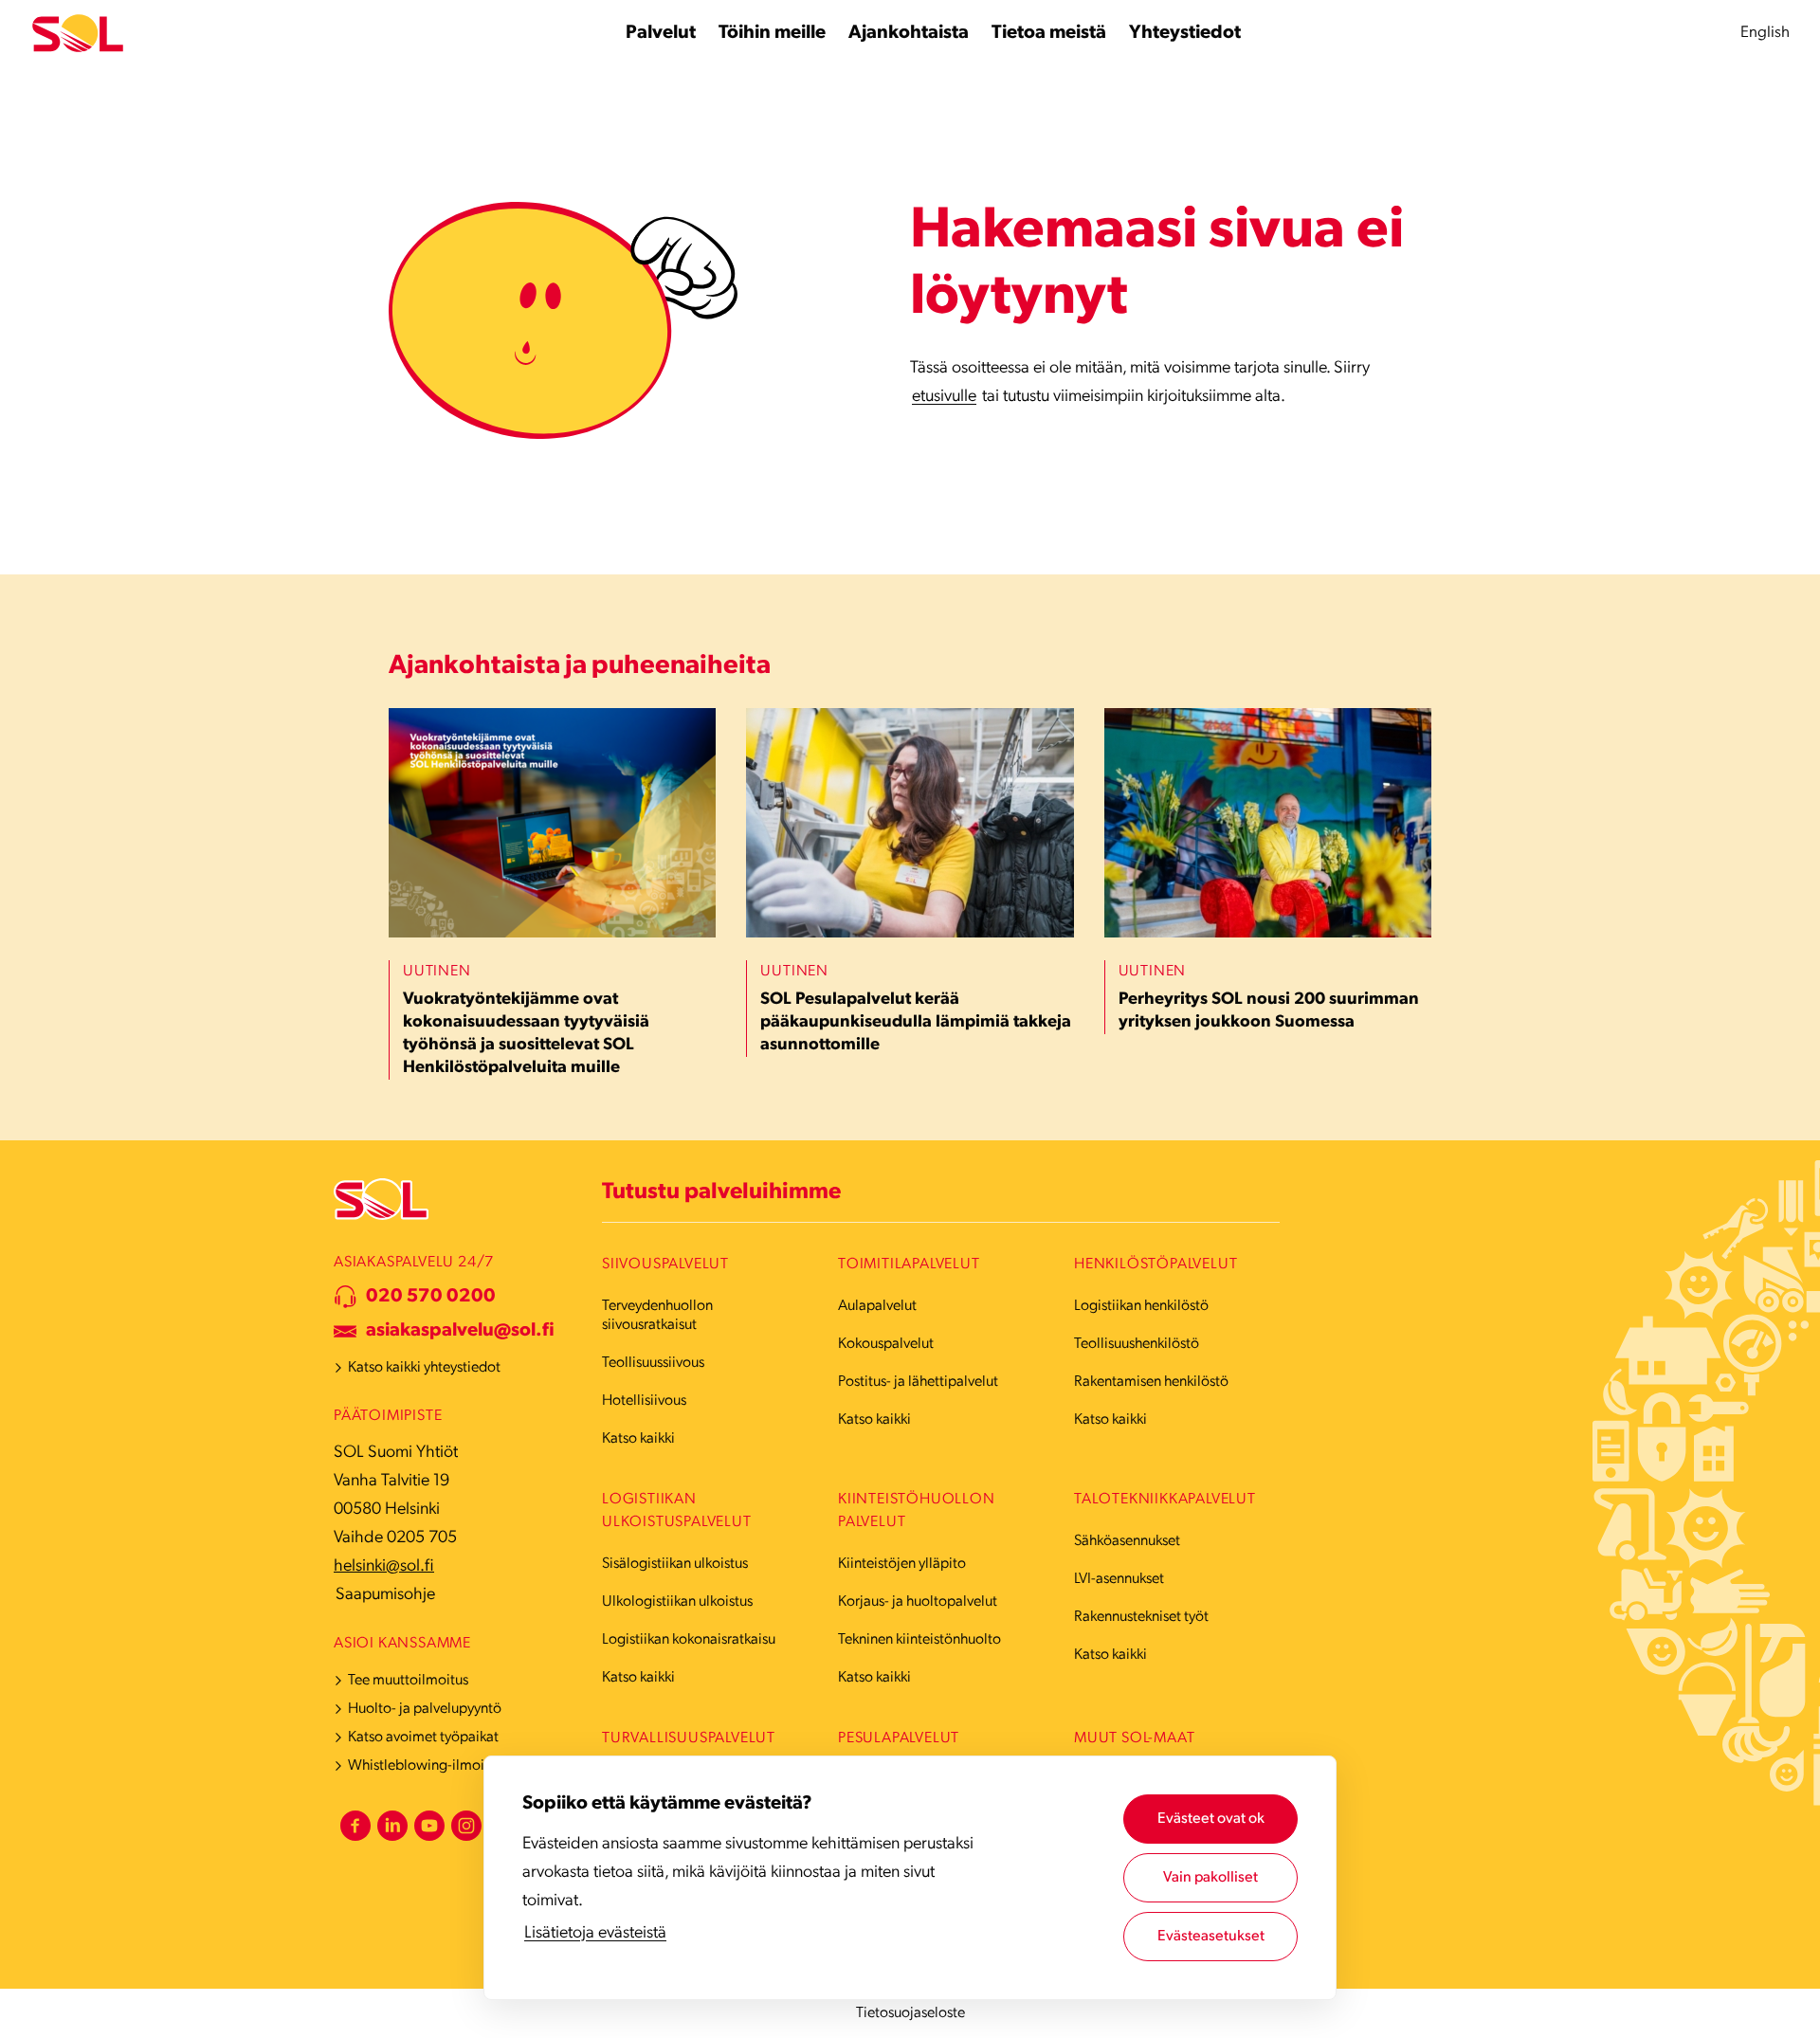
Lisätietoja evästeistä (595, 1934)
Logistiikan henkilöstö (1141, 1306)
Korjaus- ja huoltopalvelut (918, 1602)
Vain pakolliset (1210, 1878)
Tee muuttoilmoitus (408, 1681)
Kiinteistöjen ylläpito (902, 1564)
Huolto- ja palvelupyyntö (425, 1709)
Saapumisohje (385, 1595)
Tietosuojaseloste (910, 2013)
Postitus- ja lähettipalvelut (918, 1382)
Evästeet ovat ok (1211, 1819)
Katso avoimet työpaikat (423, 1738)
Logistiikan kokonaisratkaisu (689, 1640)
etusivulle (944, 397)
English (1765, 33)
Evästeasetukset (1211, 1937)
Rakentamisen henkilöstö (1151, 1382)
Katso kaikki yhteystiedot (424, 1368)
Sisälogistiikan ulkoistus (675, 1564)
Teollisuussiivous (653, 1363)
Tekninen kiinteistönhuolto (919, 1640)
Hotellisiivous (644, 1401)
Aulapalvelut (877, 1306)
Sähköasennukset (1127, 1541)
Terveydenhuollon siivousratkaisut (657, 1316)
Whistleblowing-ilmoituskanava (447, 1766)
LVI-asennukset (1119, 1579)
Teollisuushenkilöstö (1137, 1344)
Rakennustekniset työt (1141, 1617)
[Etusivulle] (78, 34)
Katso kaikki (638, 1439)
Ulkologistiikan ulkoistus (677, 1602)
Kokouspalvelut (886, 1344)
